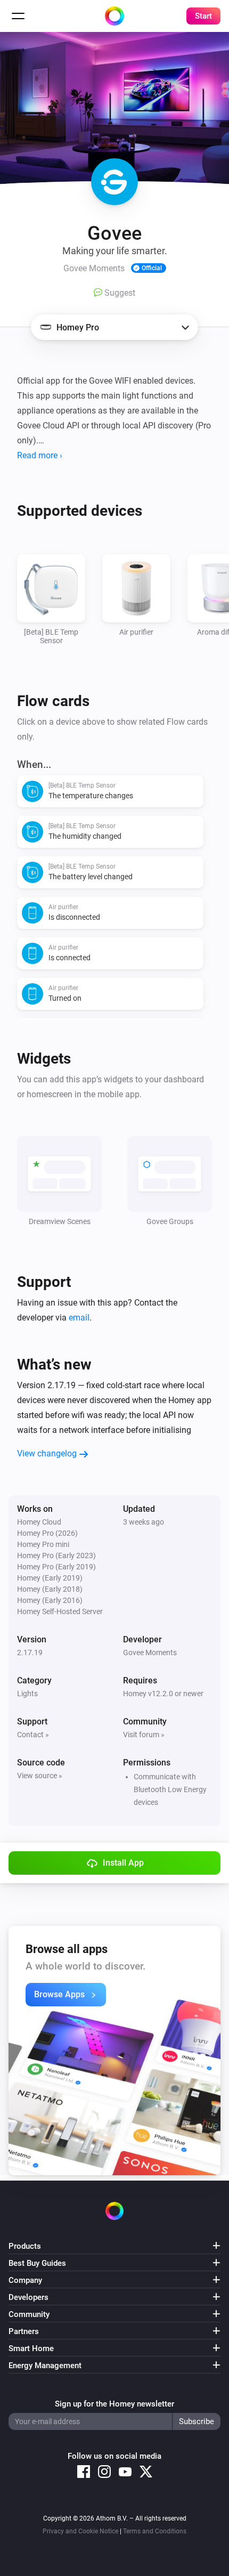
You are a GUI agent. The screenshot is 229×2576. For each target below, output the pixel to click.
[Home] (114, 16)
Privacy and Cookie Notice (80, 2531)
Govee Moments (150, 1652)
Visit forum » (144, 1735)
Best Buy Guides (37, 2263)
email (79, 1318)
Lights (27, 1694)
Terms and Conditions (155, 2531)
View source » (40, 1776)
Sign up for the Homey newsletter (114, 2404)
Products (25, 2246)
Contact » (33, 1735)
